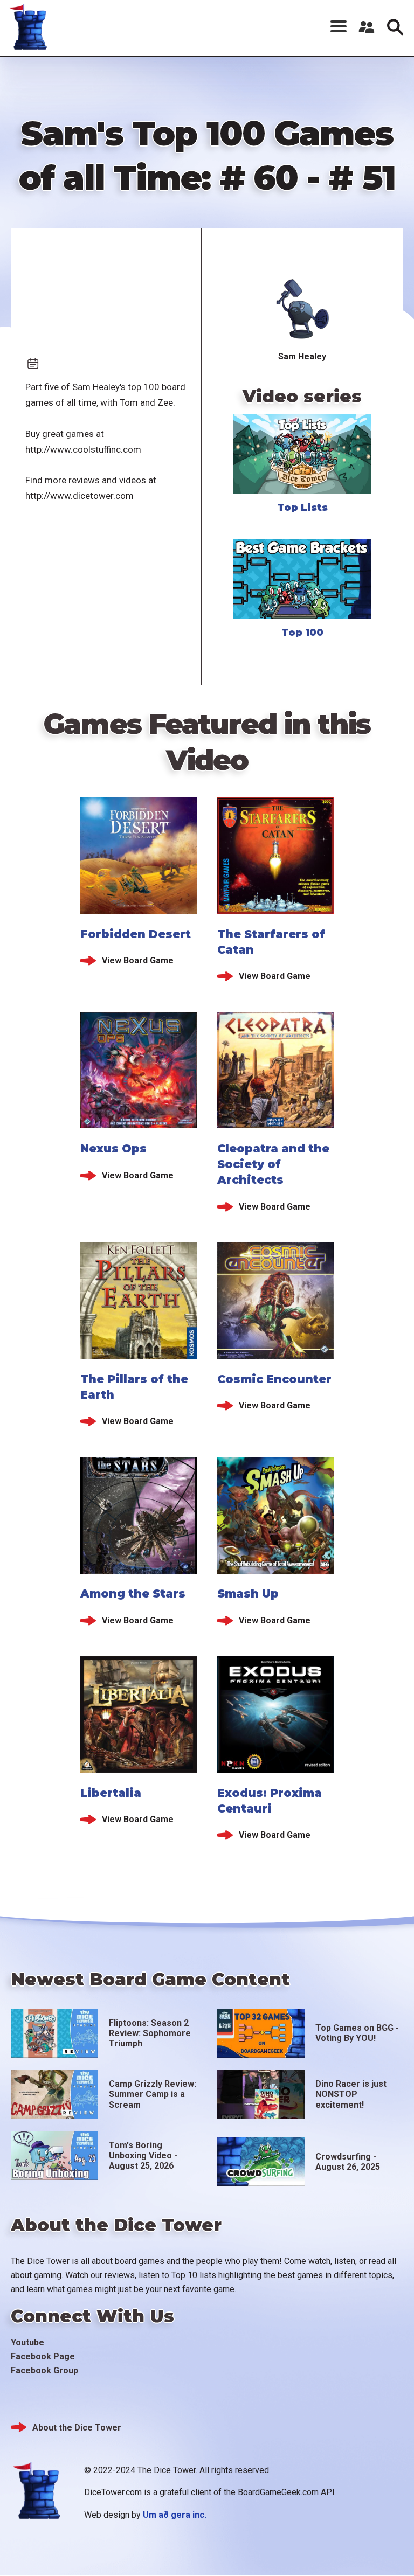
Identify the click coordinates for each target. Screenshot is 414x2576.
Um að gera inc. (175, 2515)
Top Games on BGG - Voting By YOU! (357, 2033)
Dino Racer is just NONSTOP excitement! (351, 2094)
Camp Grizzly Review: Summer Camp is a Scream (153, 2094)
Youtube (27, 2342)
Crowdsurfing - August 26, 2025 (348, 2162)
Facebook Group (44, 2370)
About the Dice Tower (77, 2428)
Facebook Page (43, 2356)
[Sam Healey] (302, 309)
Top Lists (302, 508)
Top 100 (302, 633)
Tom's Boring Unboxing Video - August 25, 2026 (143, 2155)
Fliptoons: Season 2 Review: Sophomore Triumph (150, 2033)
